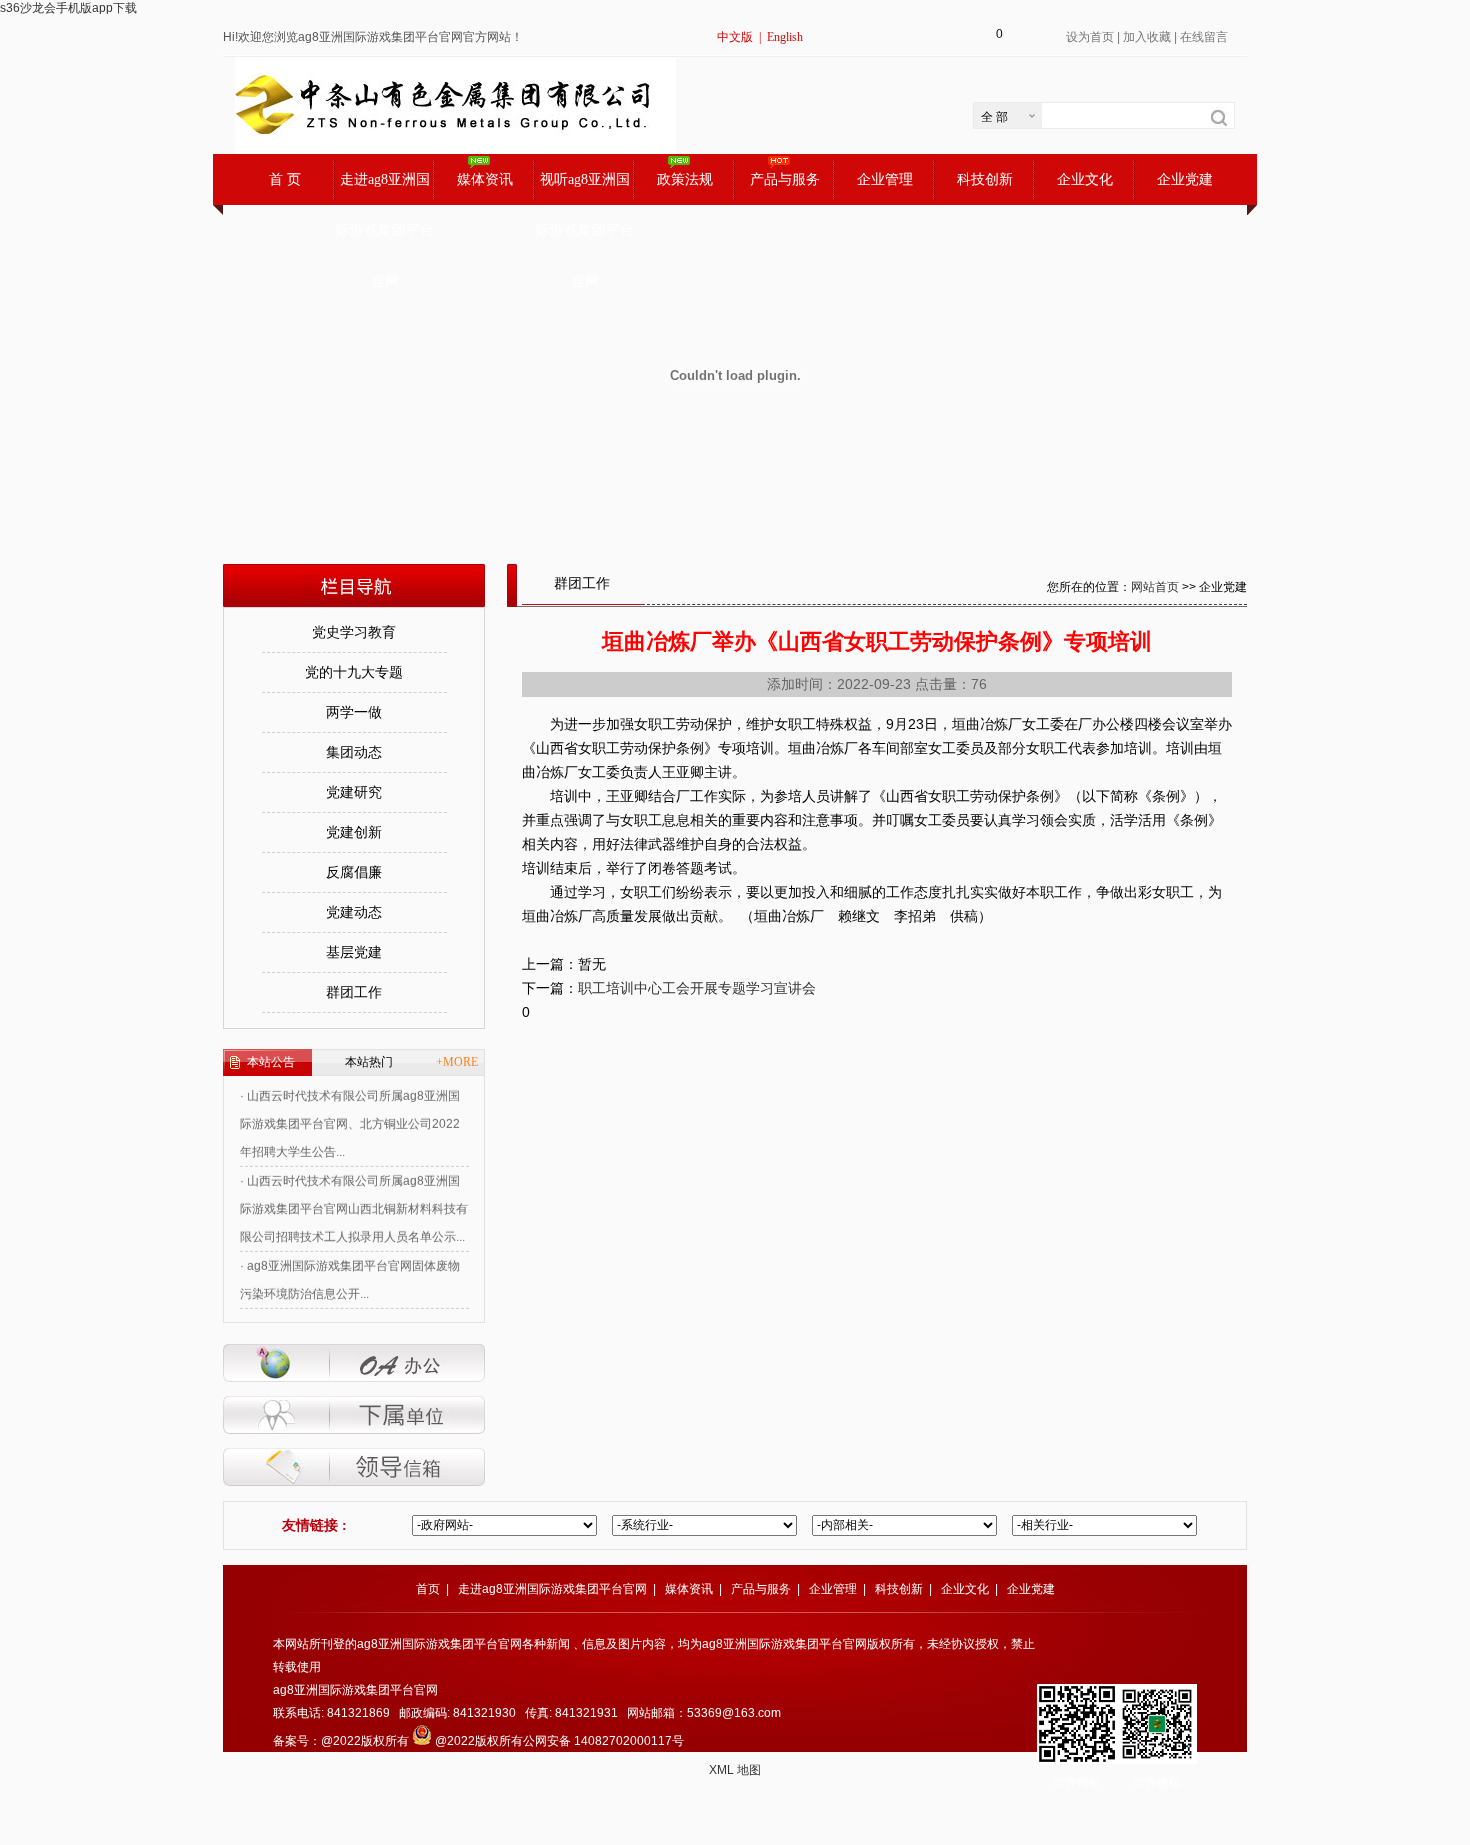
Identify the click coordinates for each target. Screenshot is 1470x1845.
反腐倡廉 (354, 872)
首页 (428, 1589)
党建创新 (354, 832)
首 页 (285, 179)
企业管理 (885, 179)
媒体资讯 (485, 179)
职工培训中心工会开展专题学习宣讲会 (697, 988)
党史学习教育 (354, 632)
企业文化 (1085, 179)
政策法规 (685, 179)
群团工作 (354, 992)
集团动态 (354, 752)
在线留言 (1204, 37)
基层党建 (354, 952)
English (785, 37)
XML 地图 (735, 1770)
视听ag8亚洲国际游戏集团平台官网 (585, 188)
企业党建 (1185, 179)
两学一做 (354, 712)
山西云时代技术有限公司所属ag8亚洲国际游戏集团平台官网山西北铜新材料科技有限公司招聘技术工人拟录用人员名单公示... (354, 1194)
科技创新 (985, 179)
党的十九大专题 (354, 672)
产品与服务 (785, 179)
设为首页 (1090, 37)
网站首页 (1155, 587)
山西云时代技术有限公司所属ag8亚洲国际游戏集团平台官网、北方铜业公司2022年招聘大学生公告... (350, 1109)
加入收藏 (1147, 37)
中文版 (735, 37)
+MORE (457, 1062)
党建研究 (354, 792)
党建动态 (354, 912)
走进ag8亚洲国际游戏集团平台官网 (385, 188)
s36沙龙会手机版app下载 (68, 8)
